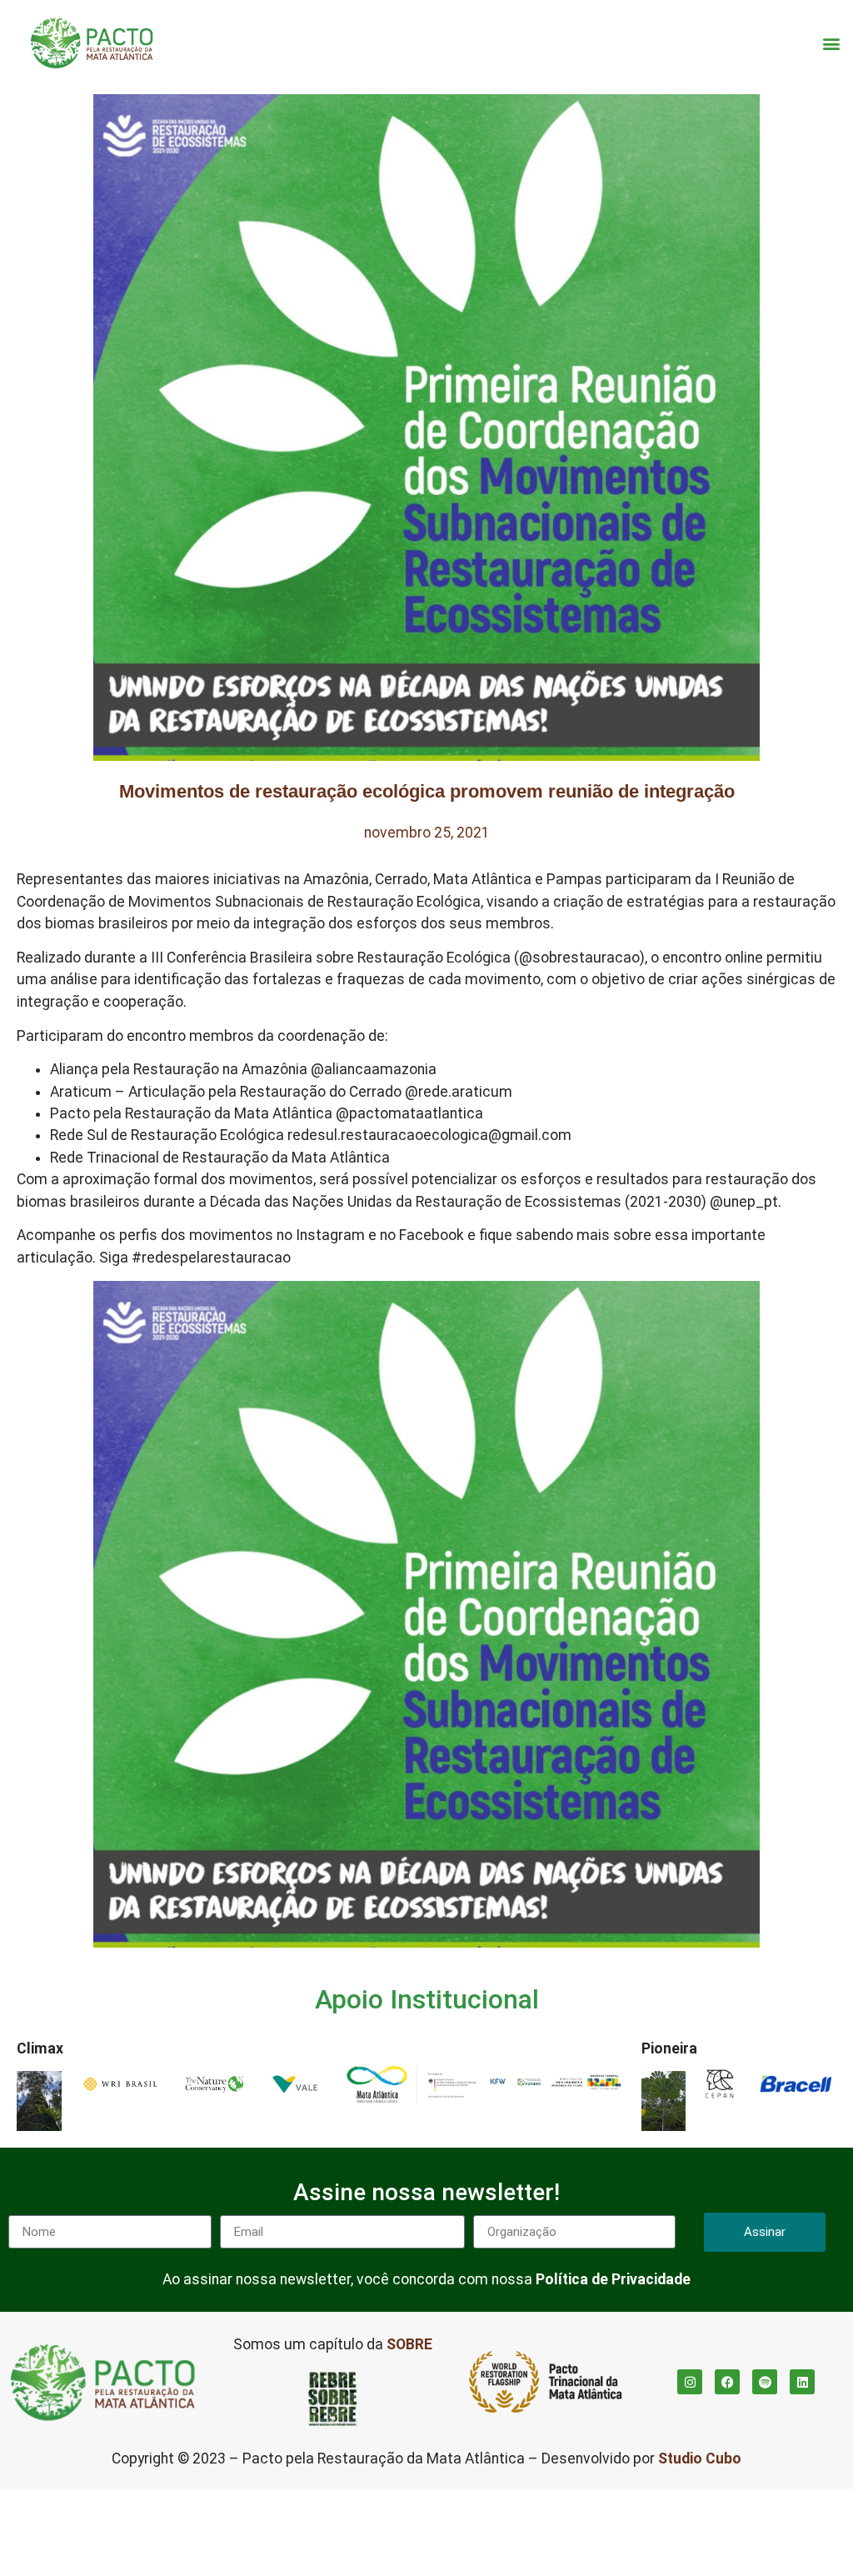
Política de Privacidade (613, 2279)
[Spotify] (765, 2382)
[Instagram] (690, 2382)
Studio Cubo (700, 2458)
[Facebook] (727, 2382)
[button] (831, 43)
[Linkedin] (802, 2382)
